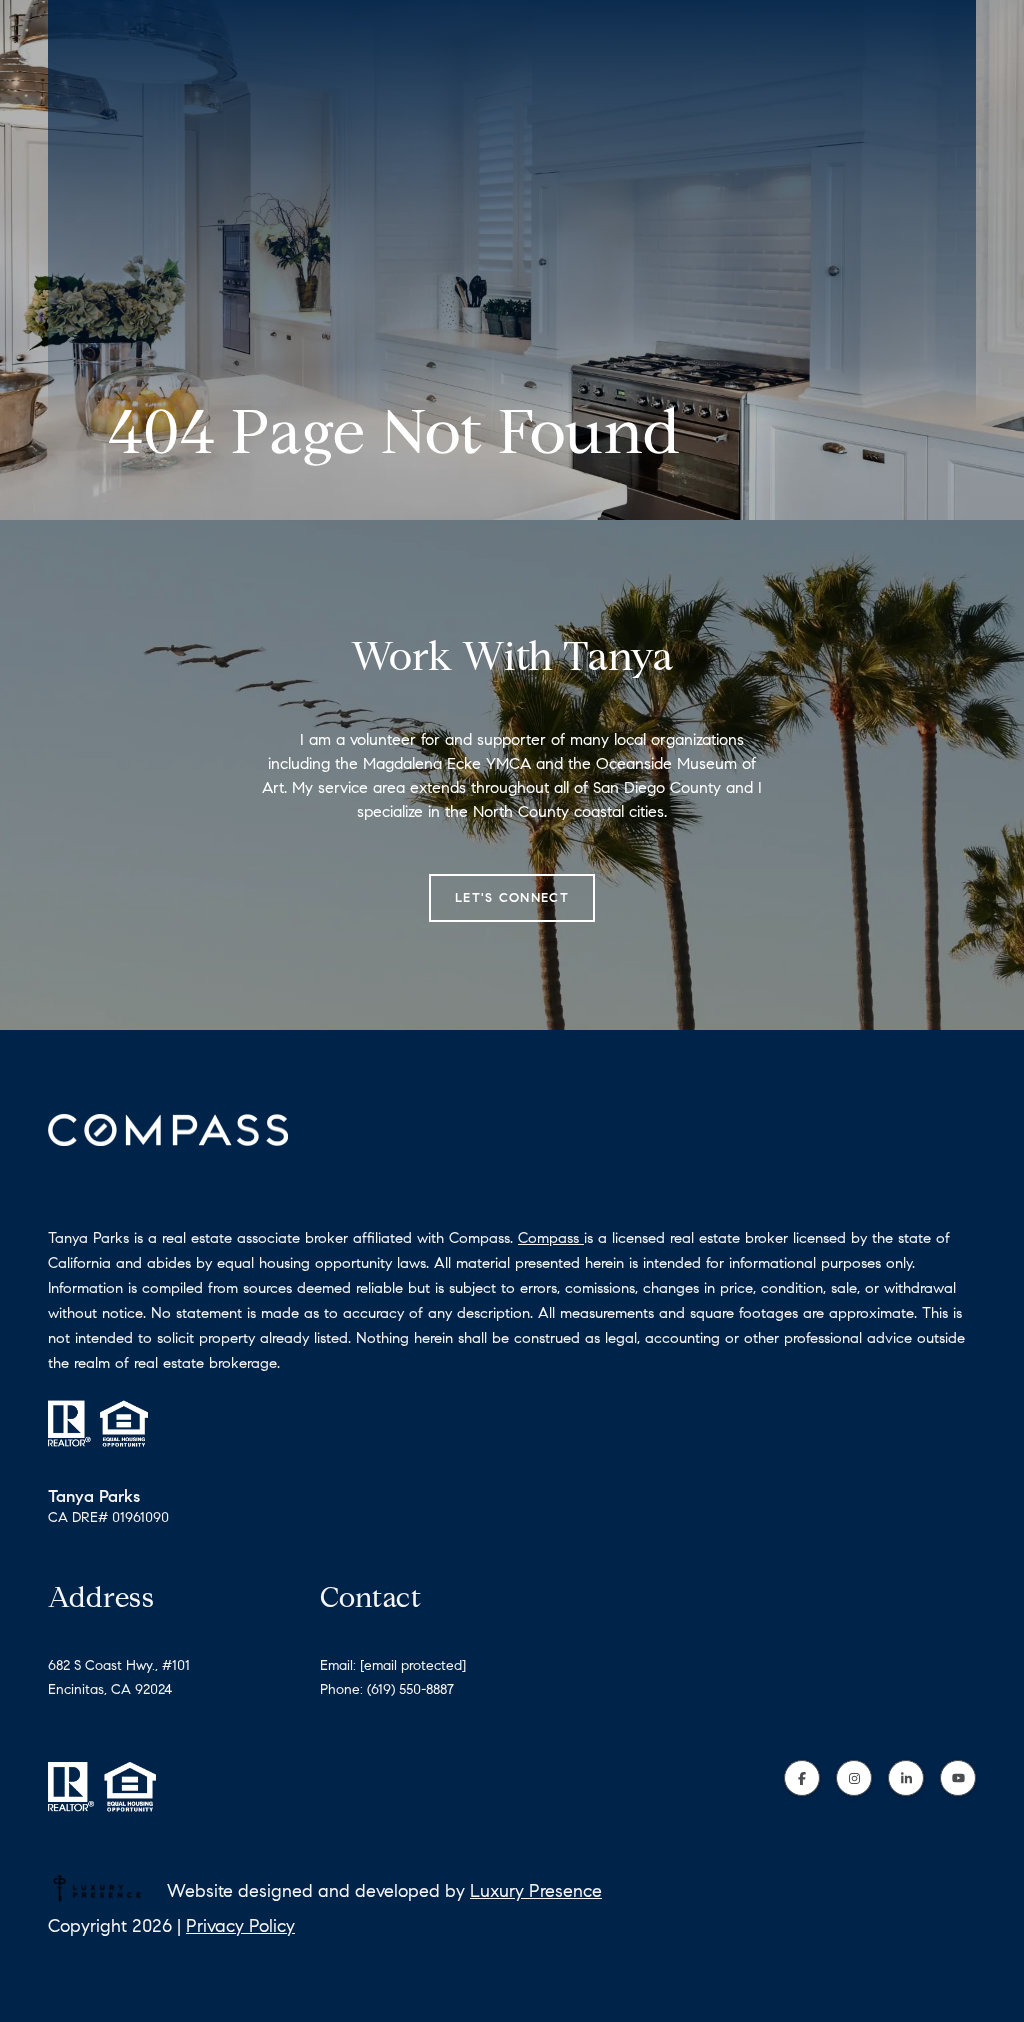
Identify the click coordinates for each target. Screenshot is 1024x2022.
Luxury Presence (536, 1891)
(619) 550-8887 (410, 1689)
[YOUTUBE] (958, 1778)
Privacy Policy (240, 1926)
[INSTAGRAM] (854, 1778)
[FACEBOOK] (802, 1778)
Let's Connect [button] (512, 898)
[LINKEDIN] (906, 1778)
